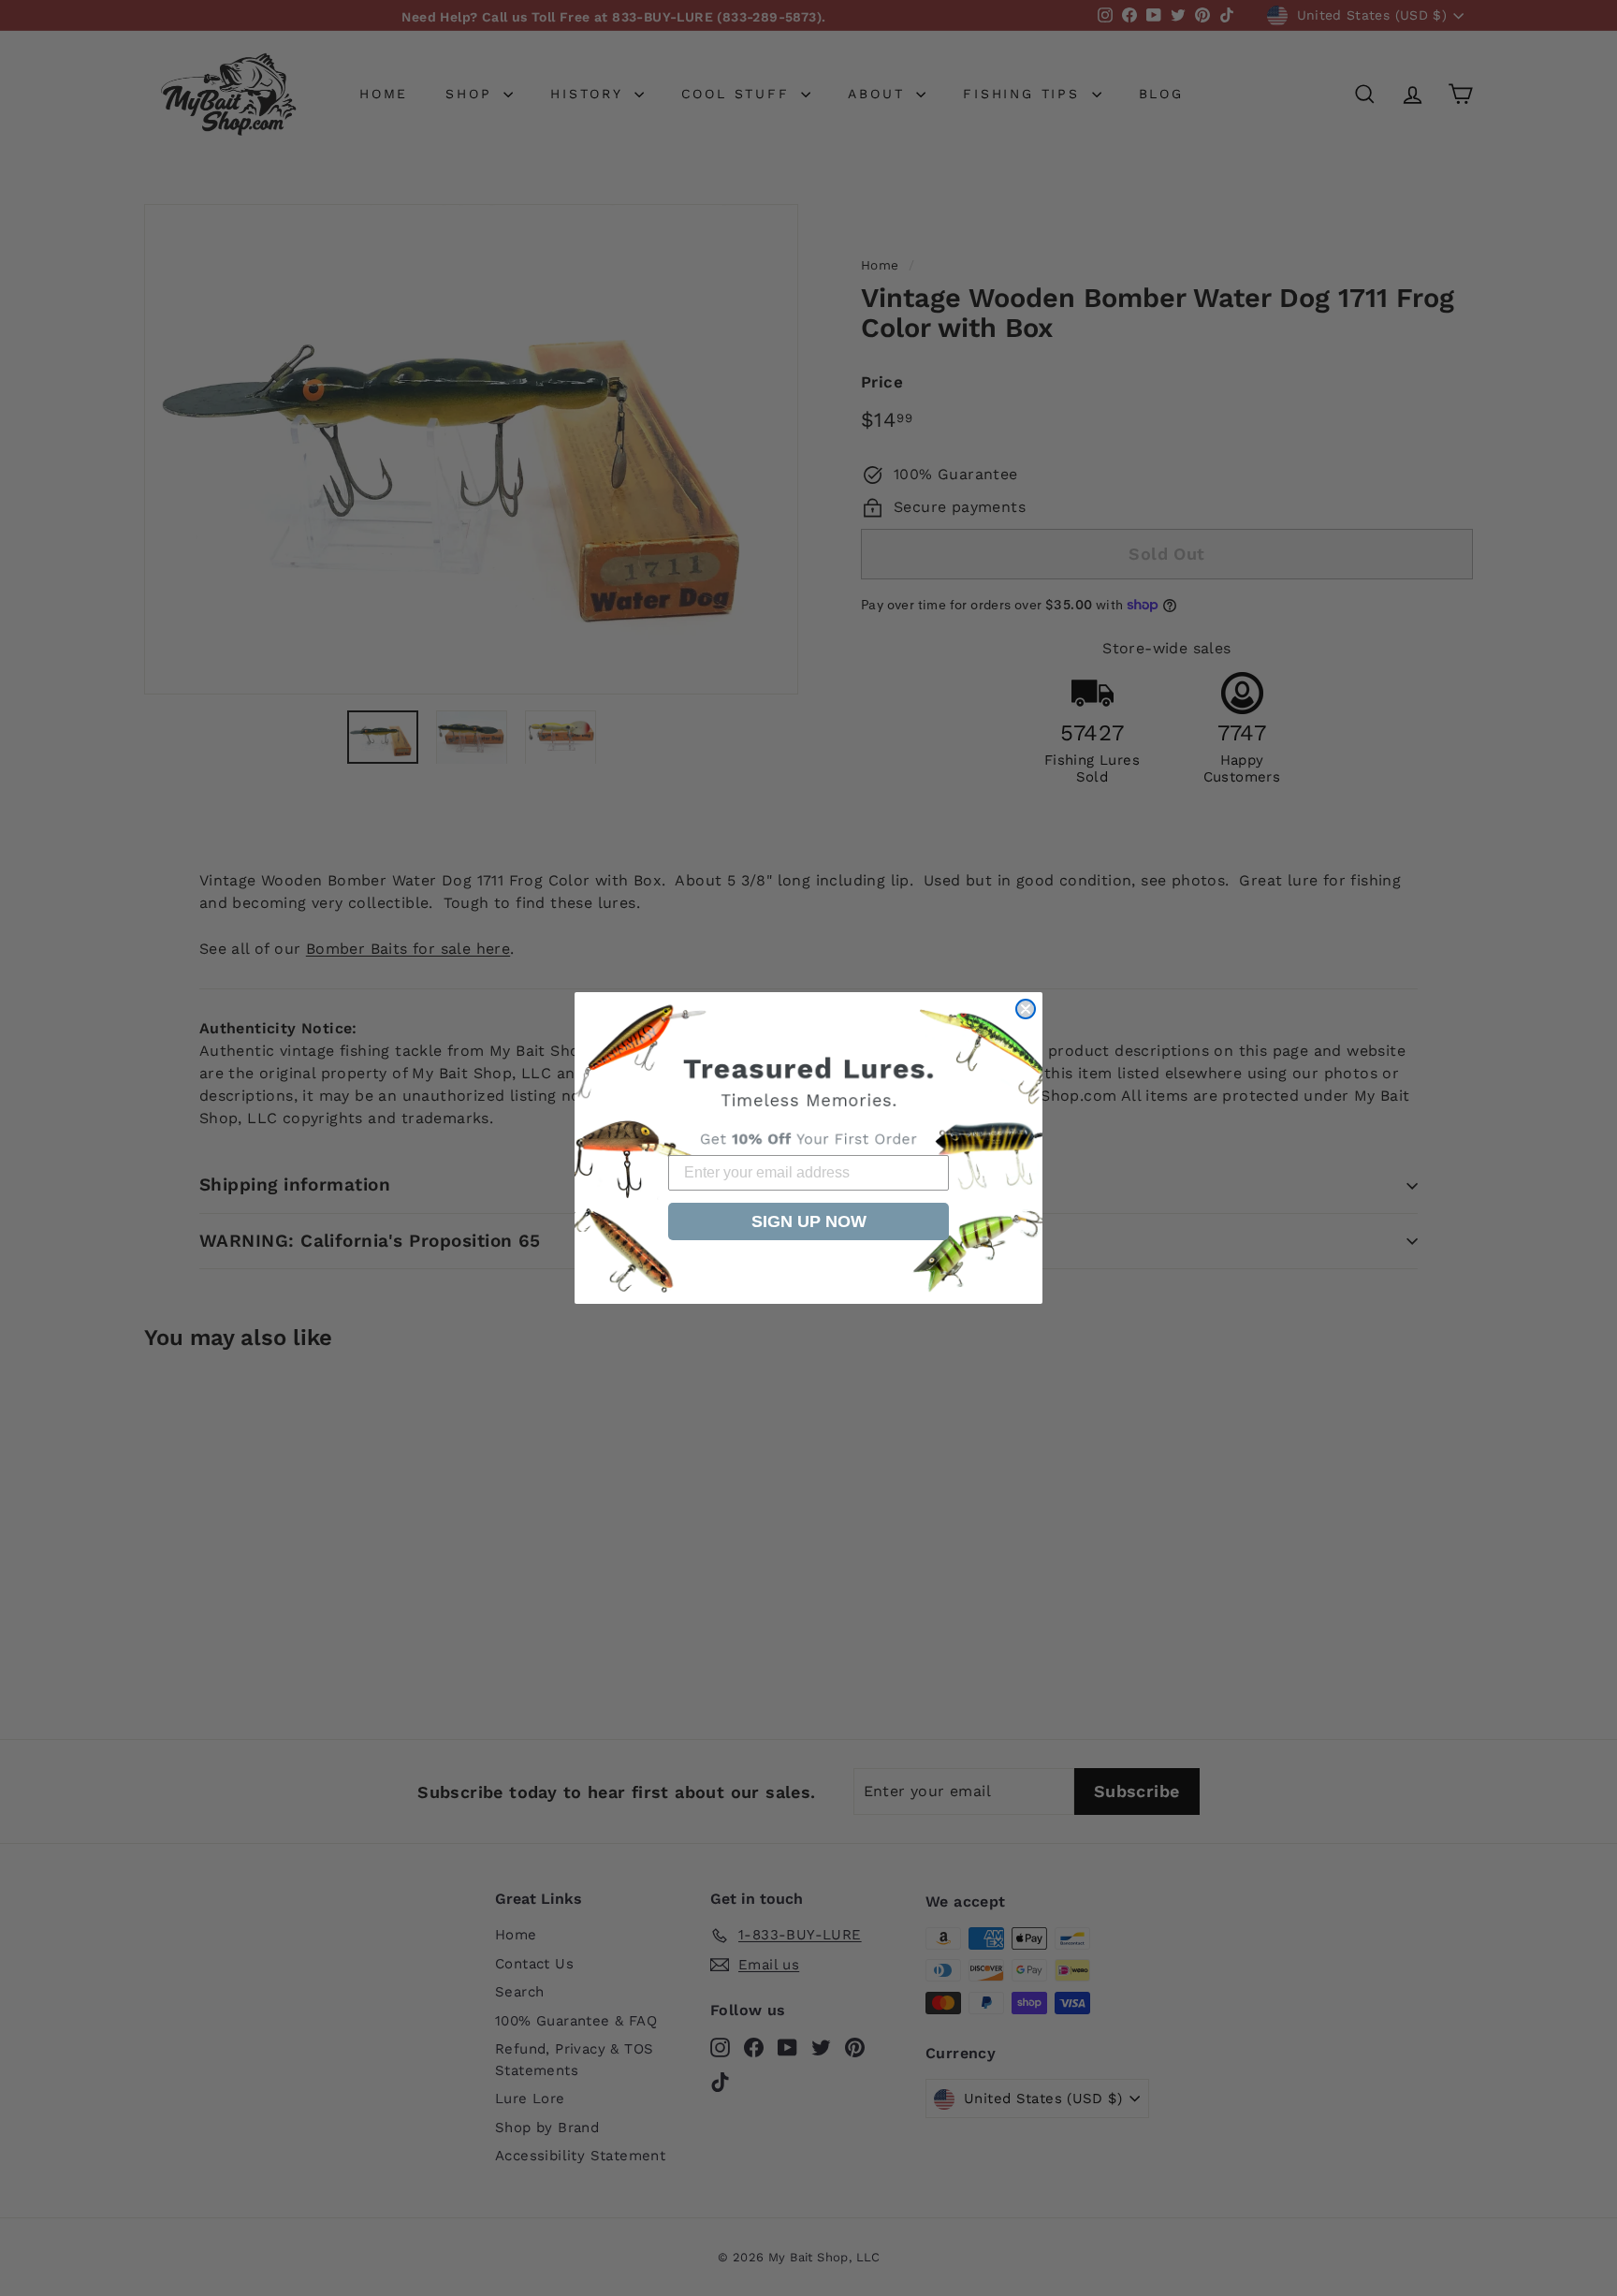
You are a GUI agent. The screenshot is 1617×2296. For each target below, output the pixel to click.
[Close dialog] (1026, 1009)
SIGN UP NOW (809, 1221)
